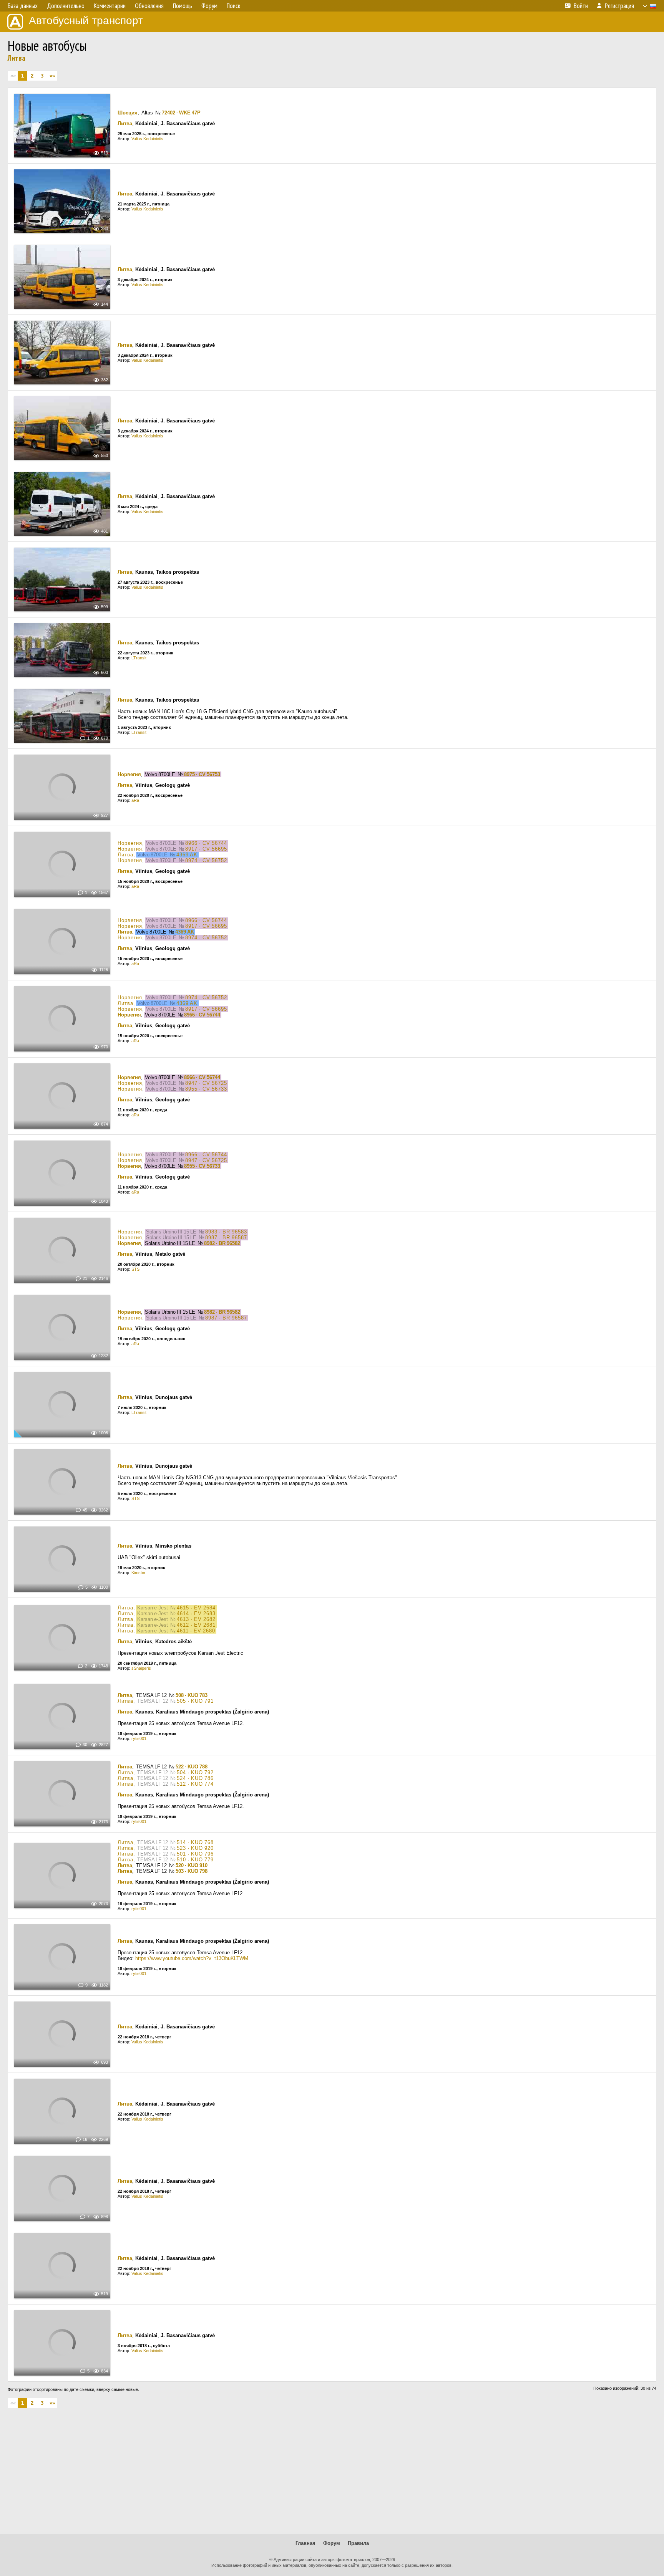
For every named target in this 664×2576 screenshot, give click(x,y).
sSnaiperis (141, 1668)
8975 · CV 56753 (202, 774)
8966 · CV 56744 (206, 843)
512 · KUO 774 (195, 1784)
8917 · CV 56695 (206, 849)
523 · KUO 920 (195, 1848)
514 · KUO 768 (195, 1842)
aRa (135, 800)
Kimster (139, 1573)
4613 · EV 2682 (196, 1619)
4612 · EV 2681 (196, 1625)
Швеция (128, 113)
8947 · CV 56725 (206, 1083)
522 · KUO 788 (192, 1767)
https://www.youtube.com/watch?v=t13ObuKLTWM (192, 1958)
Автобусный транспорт (86, 21)
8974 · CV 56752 (206, 860)
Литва (17, 58)
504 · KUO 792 (195, 1772)
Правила (358, 2543)
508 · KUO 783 (192, 1695)
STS (135, 1269)
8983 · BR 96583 (226, 1232)
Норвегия (129, 774)
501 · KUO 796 (195, 1854)
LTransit (139, 658)
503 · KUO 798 (192, 1871)
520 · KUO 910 (192, 1865)
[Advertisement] (332, 2474)
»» (52, 76)
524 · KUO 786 (195, 1778)
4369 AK (187, 855)
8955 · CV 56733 (206, 1089)
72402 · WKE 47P (181, 113)
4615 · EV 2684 (196, 1608)
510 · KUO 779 (195, 1860)
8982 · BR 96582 (222, 1243)
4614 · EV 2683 (196, 1613)
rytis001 (139, 1738)
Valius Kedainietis (147, 139)
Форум (332, 2543)
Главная (305, 2543)
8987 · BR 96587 (226, 1238)
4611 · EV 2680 (196, 1631)
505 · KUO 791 (195, 1701)
